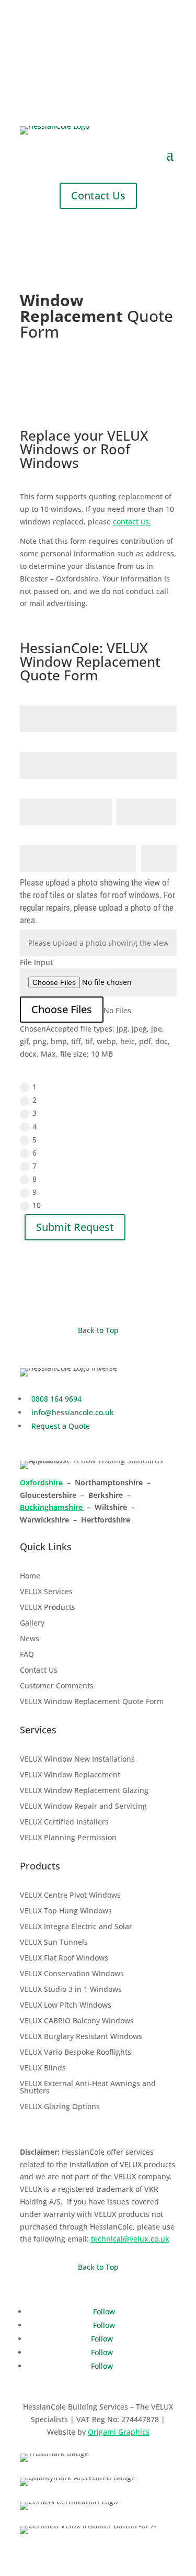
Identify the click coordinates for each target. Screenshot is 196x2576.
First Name (39, 696)
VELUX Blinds (43, 2068)
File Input (36, 962)
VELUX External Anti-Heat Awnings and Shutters (88, 2088)
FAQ (27, 1655)
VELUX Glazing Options (60, 2107)
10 (37, 1205)
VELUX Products (48, 1608)
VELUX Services (46, 1592)
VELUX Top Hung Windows (66, 1911)
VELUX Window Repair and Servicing (83, 1807)
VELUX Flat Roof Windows (64, 1958)
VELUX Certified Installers (64, 1822)
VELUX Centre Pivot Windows (70, 1896)
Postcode (158, 836)
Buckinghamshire (52, 1507)
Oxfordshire (42, 1482)
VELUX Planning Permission (68, 1838)
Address (34, 836)
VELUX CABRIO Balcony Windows (77, 2021)
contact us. (132, 522)
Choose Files (62, 1009)
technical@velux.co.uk (130, 2239)
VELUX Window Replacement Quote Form (92, 1702)
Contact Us (98, 195)
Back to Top (98, 1330)
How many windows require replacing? (87, 1071)
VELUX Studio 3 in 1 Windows (71, 1990)
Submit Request (75, 1227)
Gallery (32, 1623)
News (30, 1639)
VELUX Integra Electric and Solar (76, 1927)
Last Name (39, 743)
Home (30, 1576)
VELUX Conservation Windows (72, 1974)
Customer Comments (57, 1686)
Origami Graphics (119, 2432)
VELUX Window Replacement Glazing (84, 1791)
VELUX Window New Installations (77, 1760)
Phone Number (142, 789)
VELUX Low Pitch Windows (66, 2006)
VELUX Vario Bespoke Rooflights (76, 2053)
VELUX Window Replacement (70, 1775)
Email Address (45, 789)
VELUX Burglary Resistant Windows (81, 2037)
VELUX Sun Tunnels (54, 1943)
